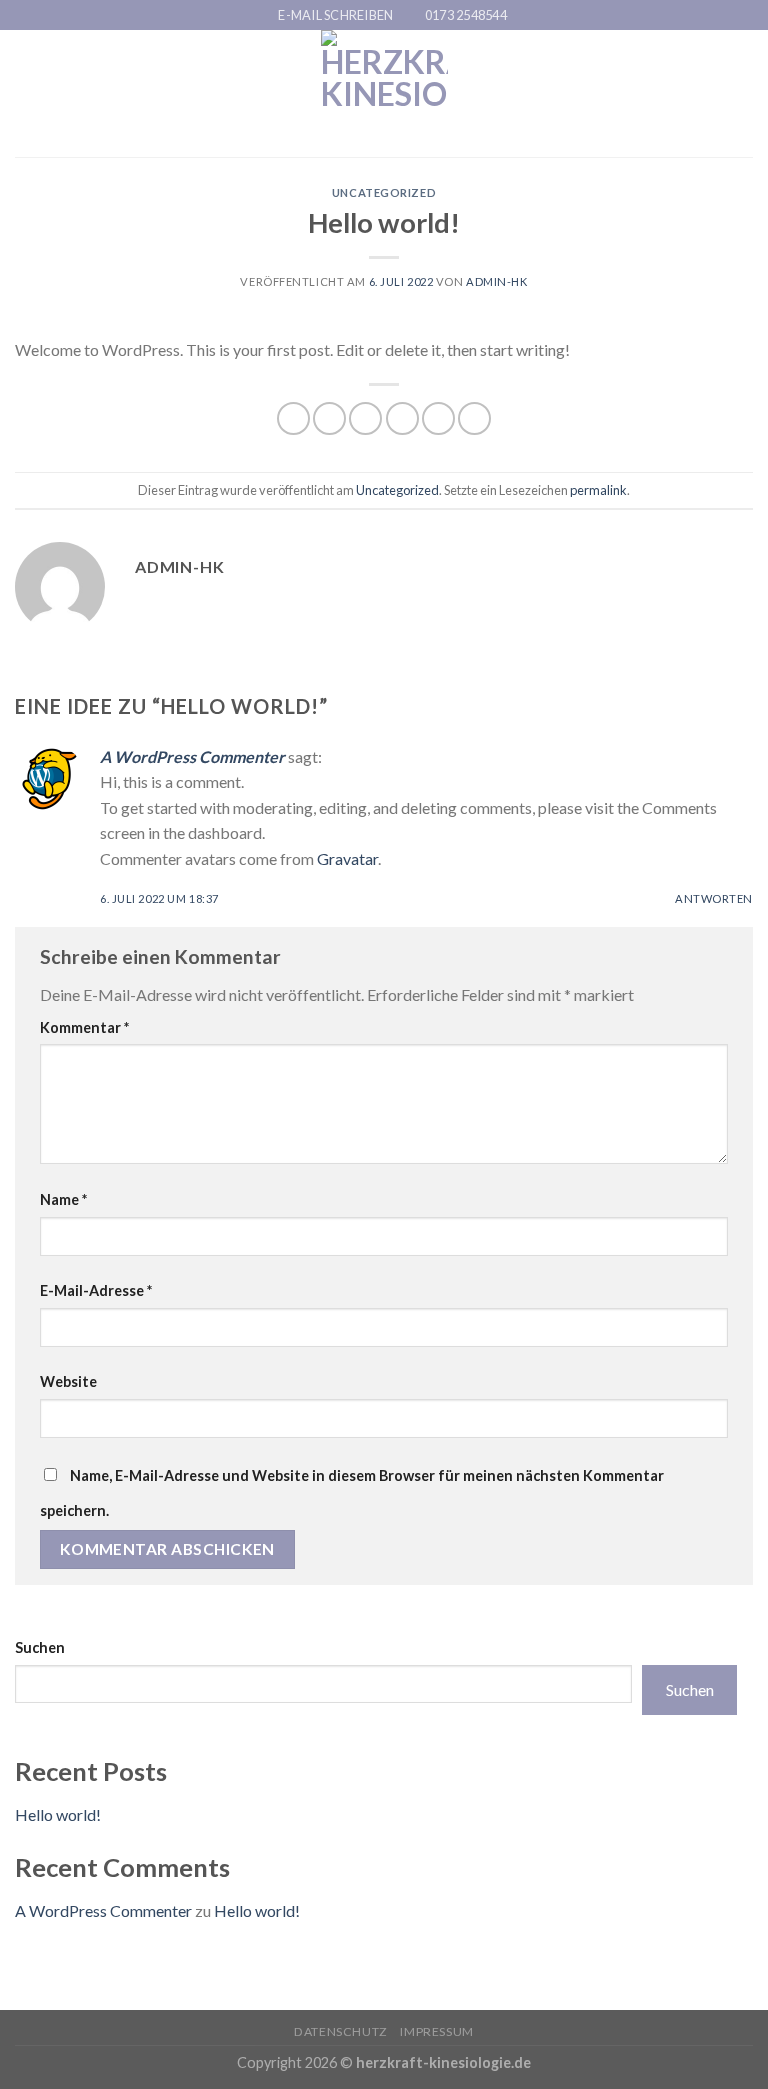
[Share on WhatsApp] (293, 418)
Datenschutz (341, 2031)
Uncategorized (384, 192)
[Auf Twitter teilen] (365, 418)
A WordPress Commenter (192, 756)
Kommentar (84, 1027)
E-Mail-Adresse (96, 1290)
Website (68, 1381)
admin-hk (496, 281)
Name (63, 1199)
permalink (598, 490)
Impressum (437, 2031)
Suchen (40, 1647)
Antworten (714, 898)
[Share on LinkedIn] (474, 418)
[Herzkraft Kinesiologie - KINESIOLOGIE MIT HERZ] (384, 93)
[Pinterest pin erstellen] (438, 418)
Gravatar (347, 858)
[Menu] (27, 93)
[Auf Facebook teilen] (329, 418)
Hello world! (58, 1814)
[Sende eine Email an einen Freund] (402, 418)
